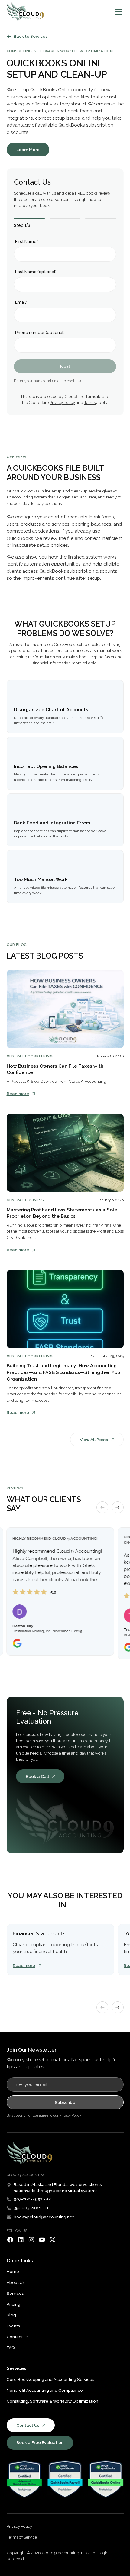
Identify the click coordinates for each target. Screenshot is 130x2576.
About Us (16, 2282)
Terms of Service (22, 2537)
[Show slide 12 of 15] (69, 2010)
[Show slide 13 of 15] (75, 2010)
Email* (21, 302)
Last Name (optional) (36, 272)
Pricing (13, 2304)
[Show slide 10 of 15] (58, 2010)
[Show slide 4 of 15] (26, 2010)
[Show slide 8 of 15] (47, 2010)
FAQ (11, 2348)
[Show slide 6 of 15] (37, 2010)
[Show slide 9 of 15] (53, 2010)
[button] (117, 12)
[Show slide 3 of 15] (20, 2010)
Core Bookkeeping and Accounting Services (50, 2379)
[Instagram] (31, 2240)
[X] (52, 2240)
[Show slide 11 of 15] (64, 2010)
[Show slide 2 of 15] (15, 2010)
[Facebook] (10, 2240)
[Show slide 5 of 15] (31, 2010)
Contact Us (18, 2337)
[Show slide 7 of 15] (42, 2010)
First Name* (26, 241)
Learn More (28, 150)
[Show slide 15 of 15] (86, 2010)
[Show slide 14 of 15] (80, 2010)
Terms (90, 402)
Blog (11, 2315)
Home (13, 2271)
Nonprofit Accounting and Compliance (45, 2390)
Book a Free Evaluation (40, 2442)
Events (13, 2326)
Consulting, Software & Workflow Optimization (52, 2401)
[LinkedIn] (21, 2240)
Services (15, 2293)
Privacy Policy (62, 402)
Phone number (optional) (40, 332)
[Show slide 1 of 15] (9, 2010)
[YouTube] (42, 2240)
